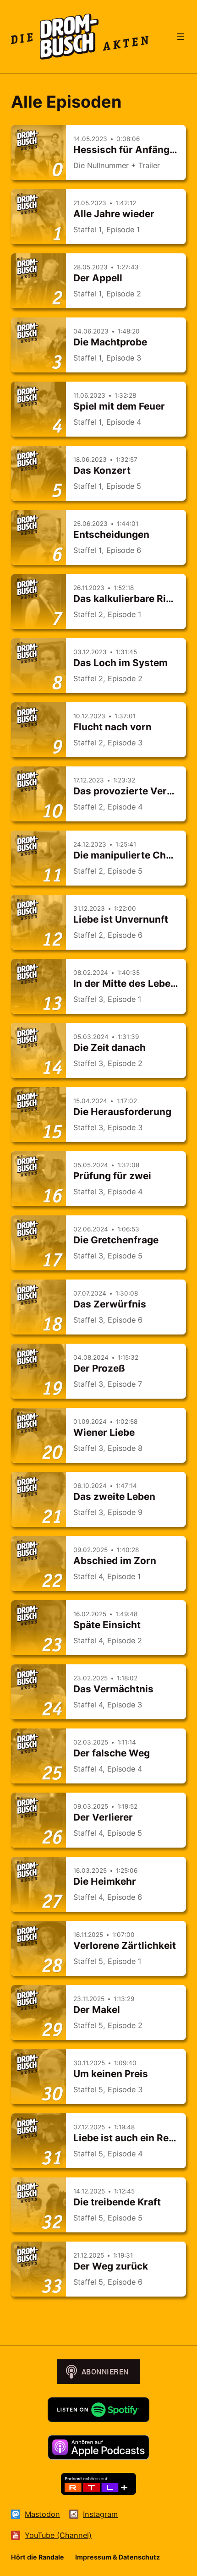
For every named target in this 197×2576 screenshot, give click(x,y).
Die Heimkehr (105, 1881)
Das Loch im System (120, 663)
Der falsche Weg (112, 1753)
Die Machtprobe (110, 342)
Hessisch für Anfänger (126, 150)
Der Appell (98, 278)
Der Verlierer (103, 1817)
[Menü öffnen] (181, 37)
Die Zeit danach (109, 1047)
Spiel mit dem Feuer (119, 406)
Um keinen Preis (111, 2074)
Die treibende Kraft (117, 2202)
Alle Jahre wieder (114, 214)
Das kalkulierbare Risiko (129, 599)
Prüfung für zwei (112, 1176)
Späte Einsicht (107, 1625)
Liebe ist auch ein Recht (129, 2138)
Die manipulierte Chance (131, 855)
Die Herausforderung (122, 1112)
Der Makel (97, 2010)
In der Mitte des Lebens (128, 983)
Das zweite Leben (114, 1496)
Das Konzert (102, 470)
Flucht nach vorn (112, 727)
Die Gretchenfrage (116, 1240)
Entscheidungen (111, 534)
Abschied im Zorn (115, 1561)
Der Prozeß (99, 1368)
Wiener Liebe (104, 1432)
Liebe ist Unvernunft (121, 919)
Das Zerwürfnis (110, 1304)
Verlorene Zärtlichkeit (125, 1945)
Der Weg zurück (111, 2266)
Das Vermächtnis (113, 1689)
